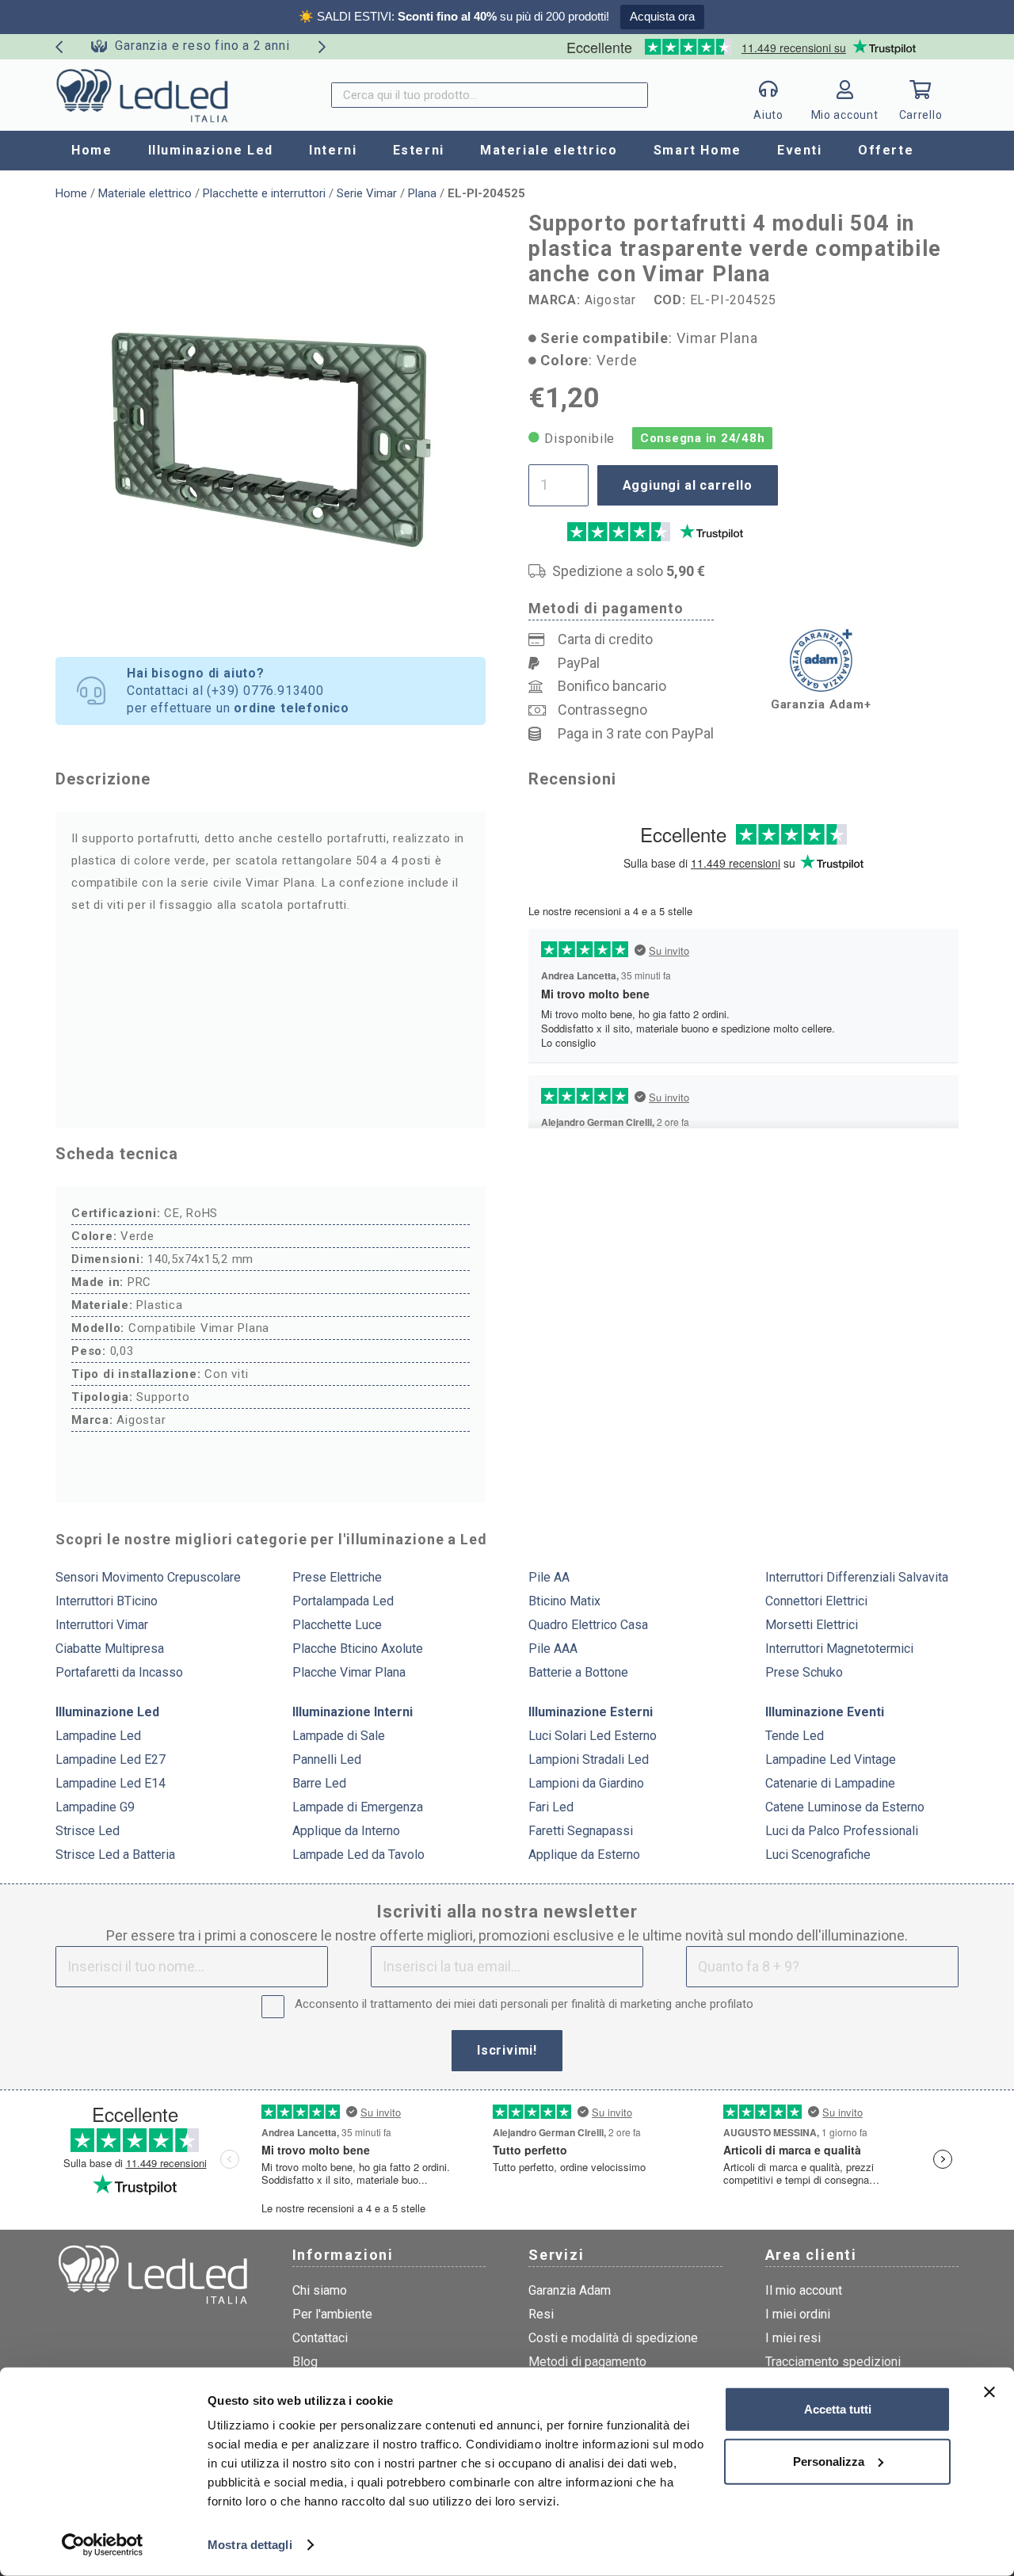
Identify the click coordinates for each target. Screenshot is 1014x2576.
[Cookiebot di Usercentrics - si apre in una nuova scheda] (103, 2545)
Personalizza (829, 2461)
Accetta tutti (838, 2409)
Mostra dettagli (250, 2545)
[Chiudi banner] (989, 2392)
